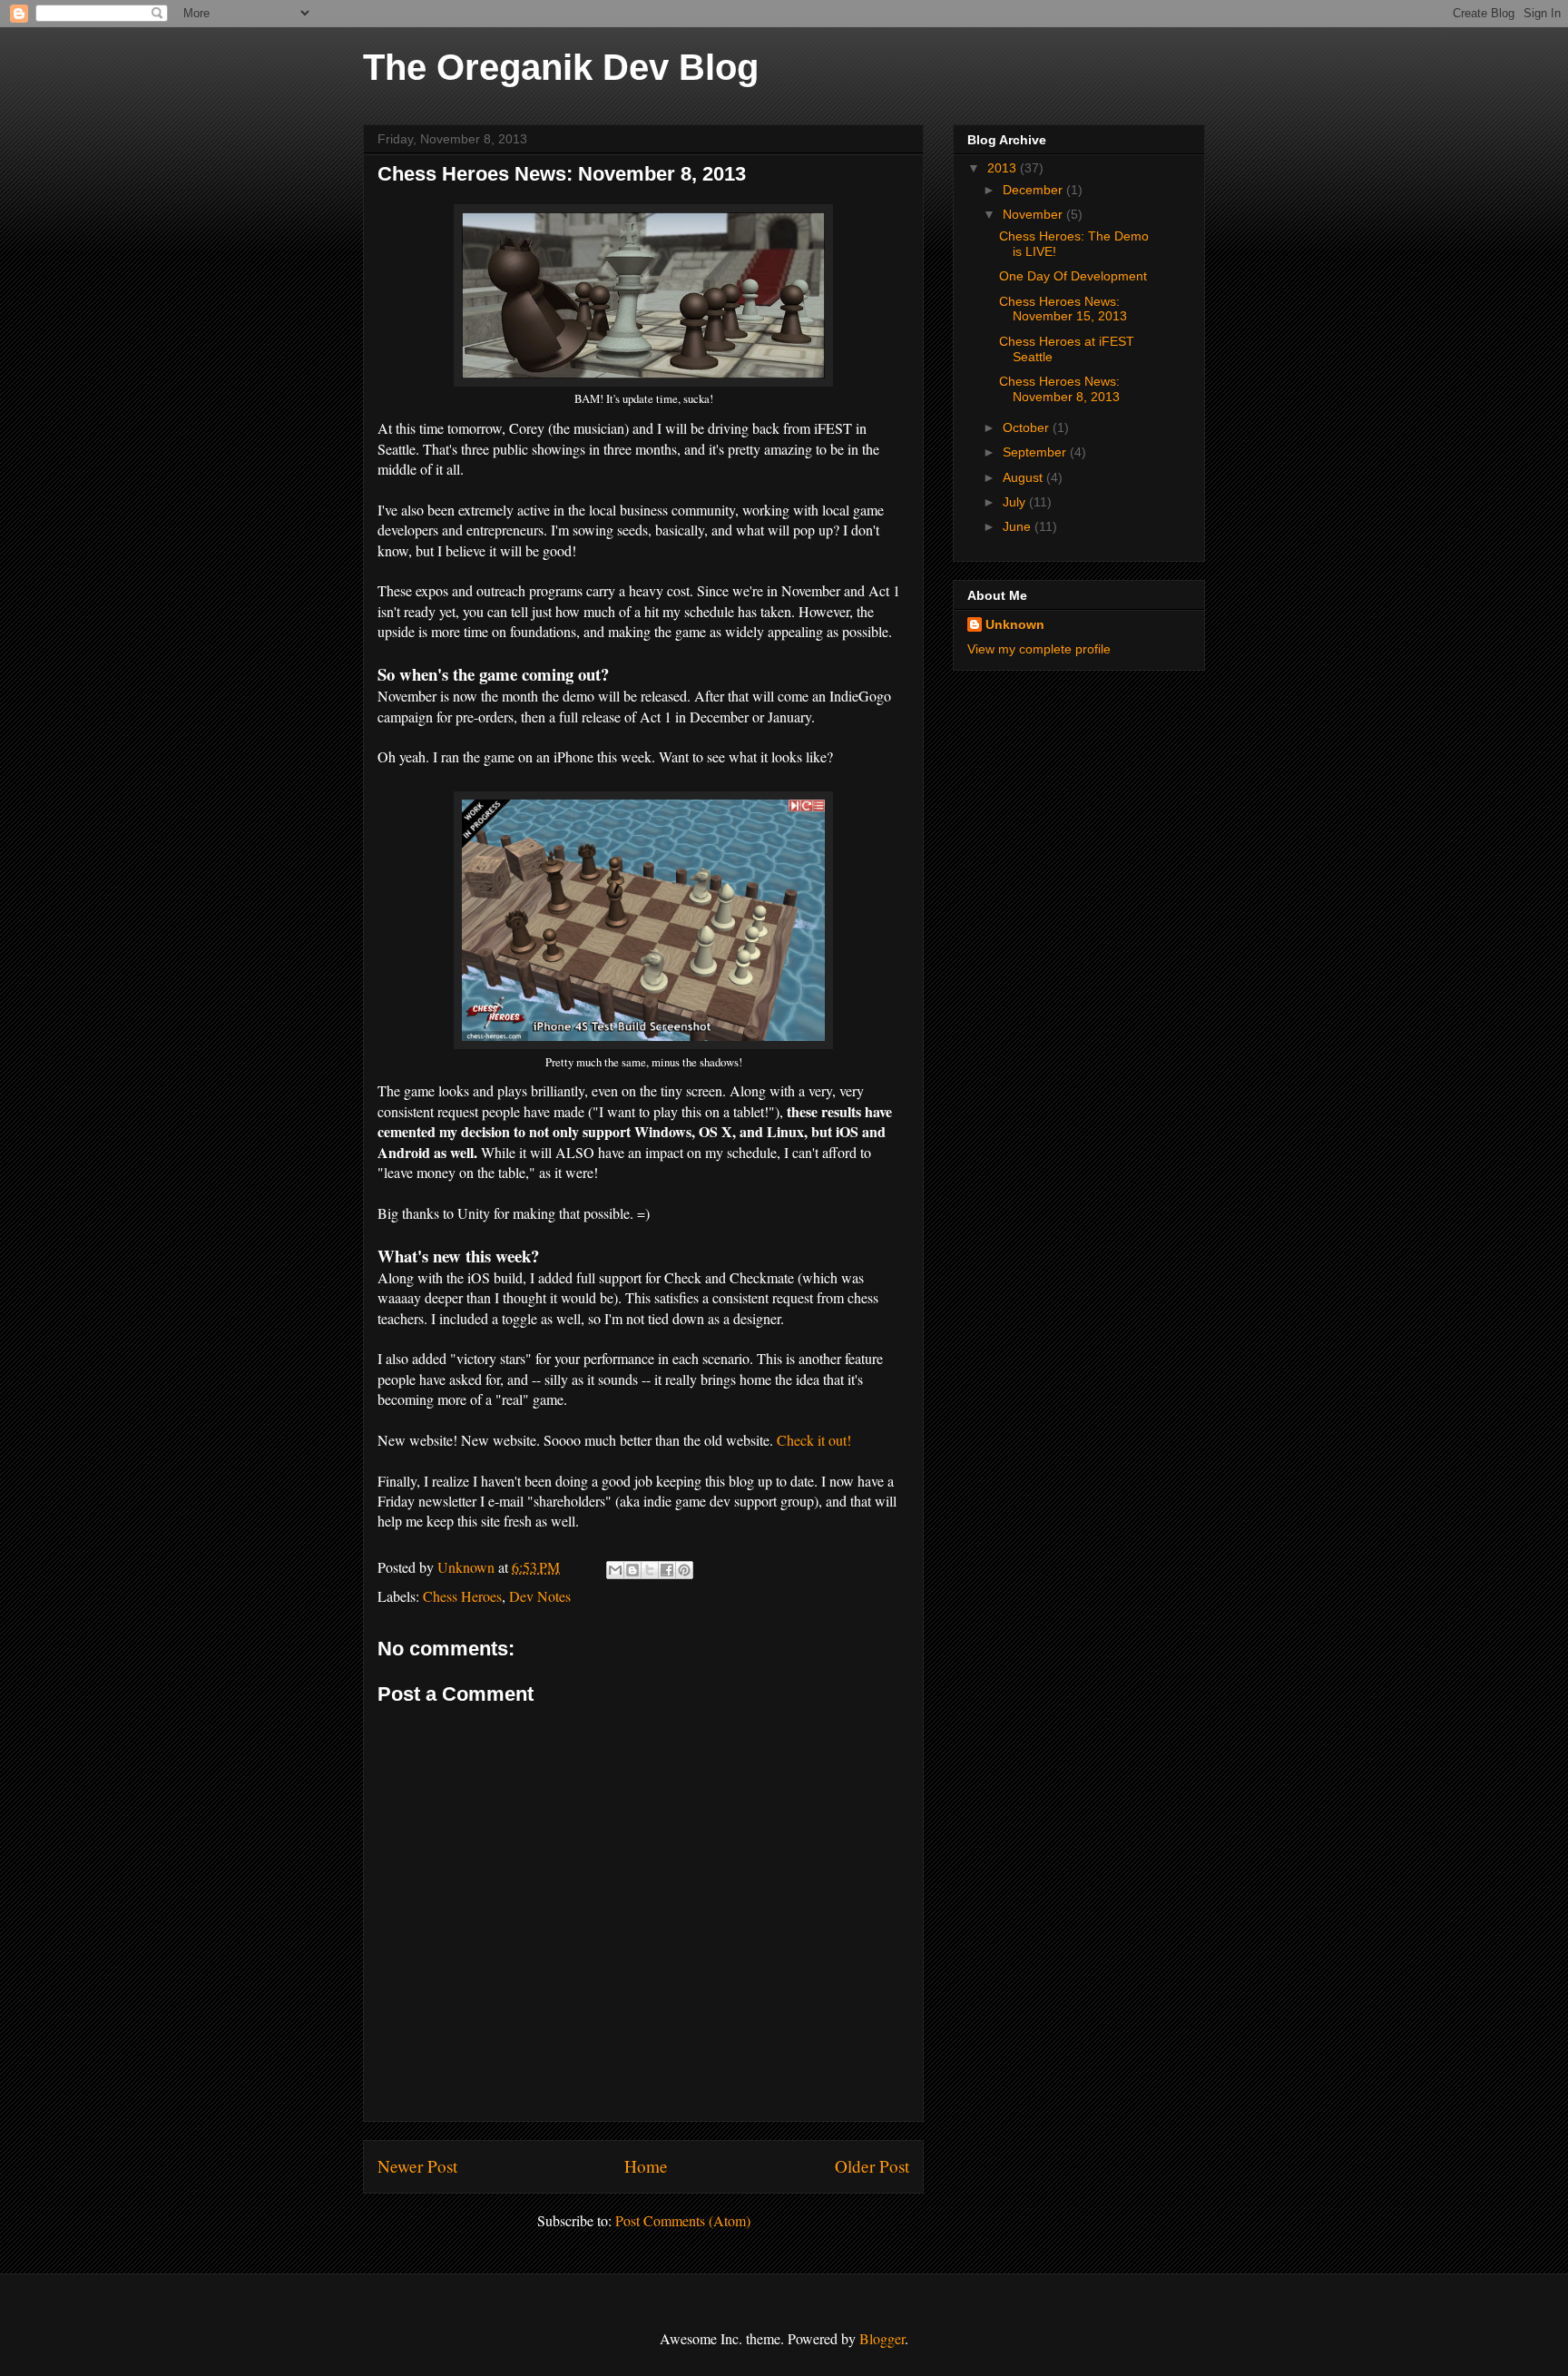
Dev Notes (540, 1596)
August (1024, 477)
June (1019, 526)
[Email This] (615, 1570)
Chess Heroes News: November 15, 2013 (1063, 309)
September (1036, 452)
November (1034, 214)
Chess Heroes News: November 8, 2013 (1059, 389)
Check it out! (814, 1440)
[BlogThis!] (632, 1570)
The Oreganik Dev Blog (561, 67)
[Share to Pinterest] (684, 1570)
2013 (1004, 168)
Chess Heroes (462, 1596)
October (1028, 427)
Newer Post (417, 2166)
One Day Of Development (1073, 276)
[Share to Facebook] (667, 1570)
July (1016, 502)
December (1034, 190)
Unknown (1015, 624)
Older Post (872, 2166)
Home (646, 2166)
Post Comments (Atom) (683, 2220)
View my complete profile (1039, 649)
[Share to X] (650, 1570)
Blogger (882, 2338)
